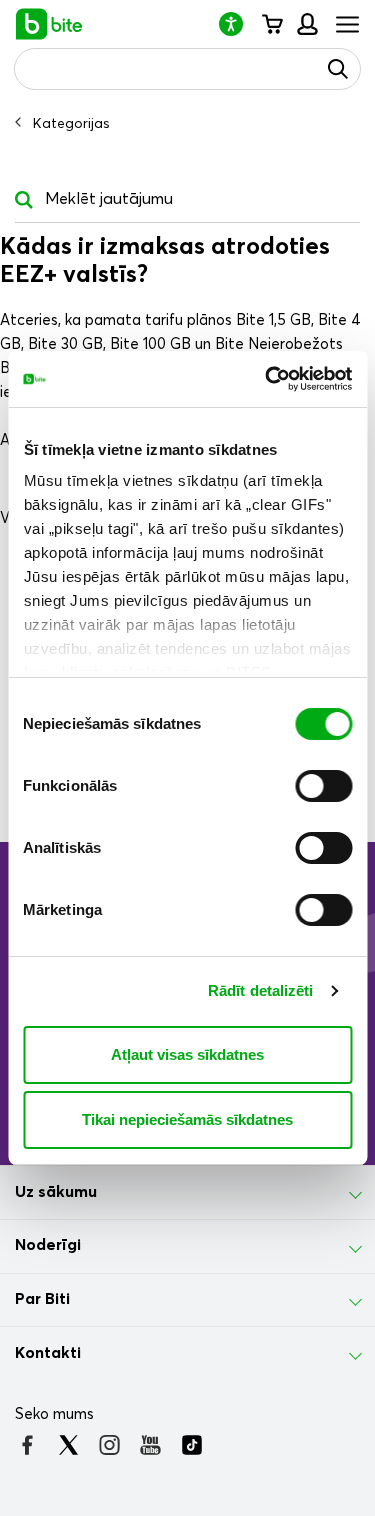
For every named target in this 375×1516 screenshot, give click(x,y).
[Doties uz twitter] (68, 1445)
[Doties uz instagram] (109, 1445)
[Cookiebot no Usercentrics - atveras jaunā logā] (267, 379)
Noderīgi (48, 1245)
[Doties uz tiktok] (191, 1445)
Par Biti (42, 1299)
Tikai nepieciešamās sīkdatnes (187, 1119)
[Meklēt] (338, 69)
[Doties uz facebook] (27, 1445)
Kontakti (48, 1353)
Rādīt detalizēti (261, 990)
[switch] (323, 786)
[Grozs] (271, 24)
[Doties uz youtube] (150, 1445)
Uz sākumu (56, 1192)
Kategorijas (71, 124)
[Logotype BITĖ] (49, 24)
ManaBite (306, 24)
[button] (239, 23)
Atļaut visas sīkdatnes (187, 1054)
